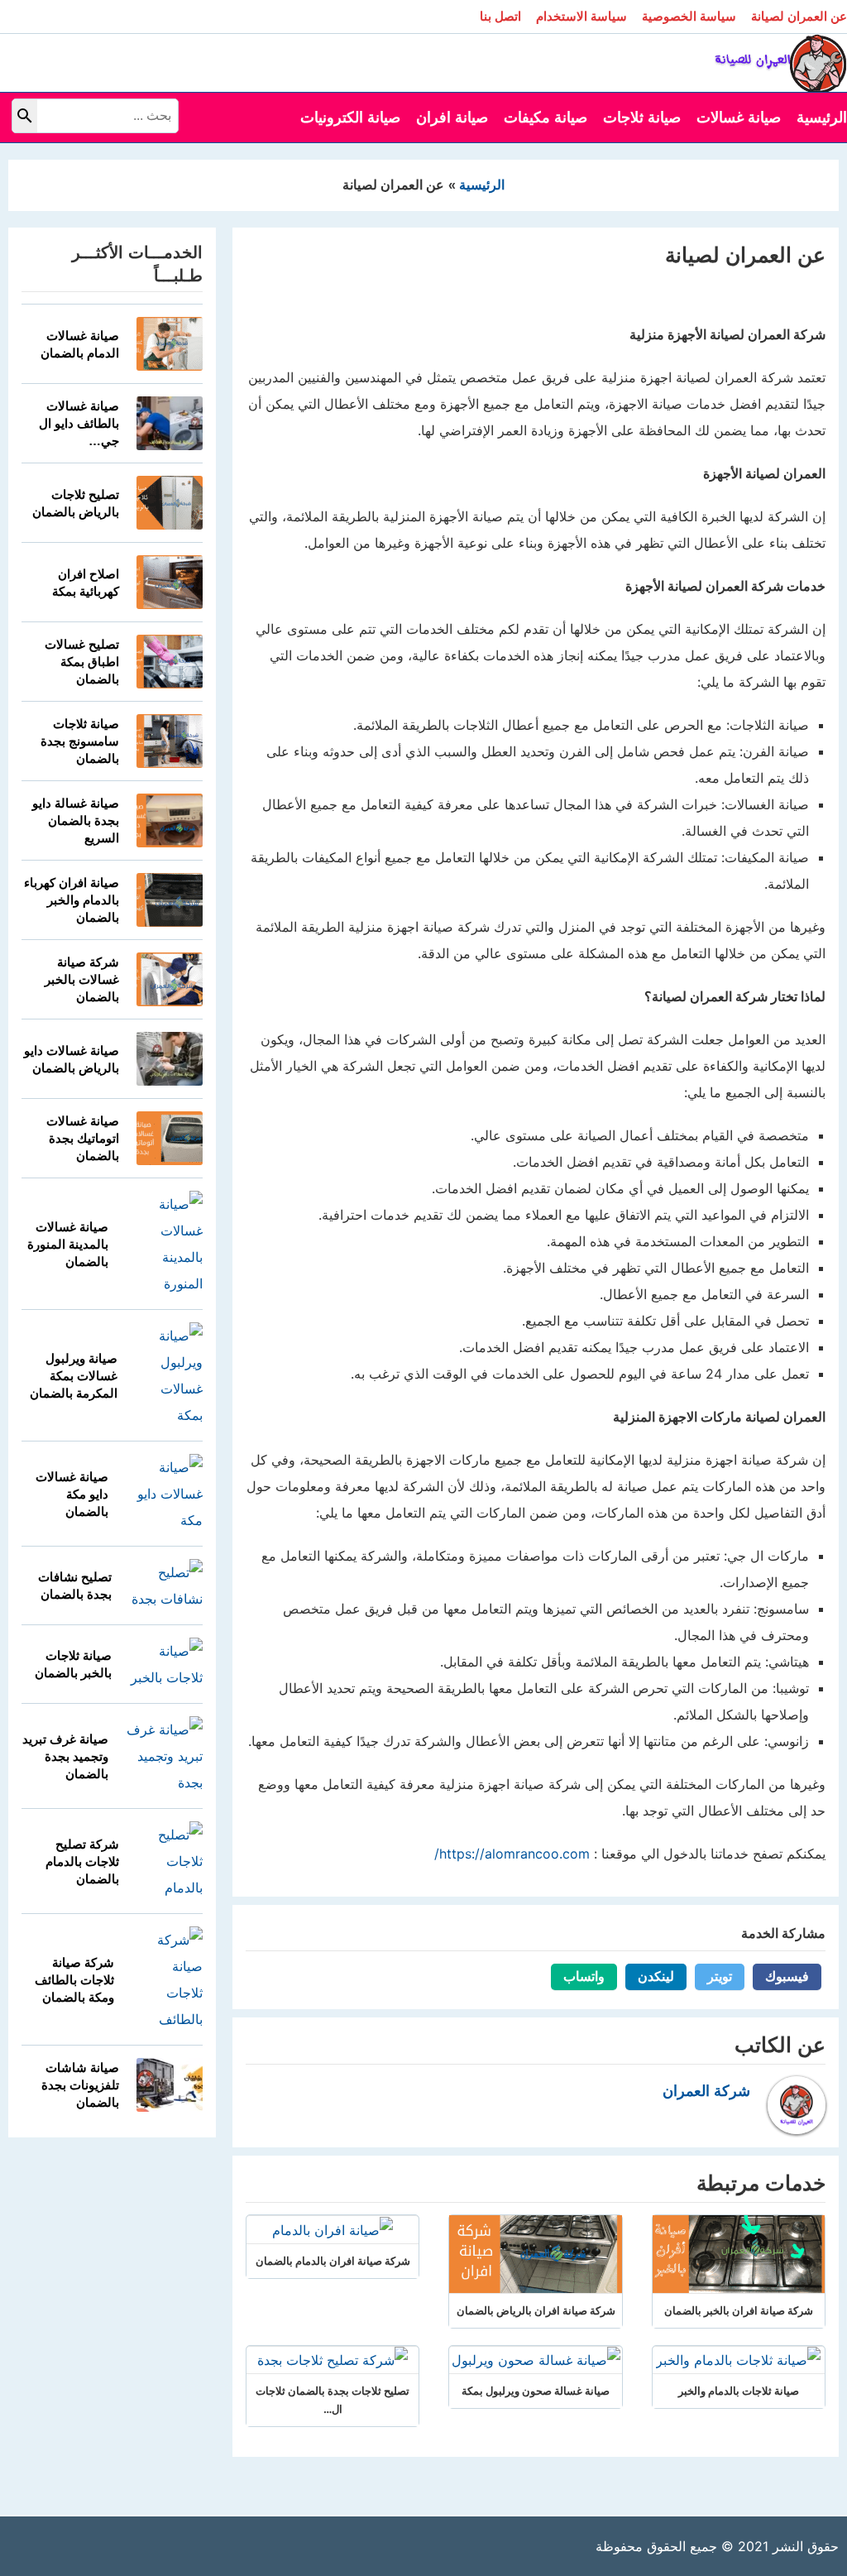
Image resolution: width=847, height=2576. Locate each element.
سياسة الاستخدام (581, 16)
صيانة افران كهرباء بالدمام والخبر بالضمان (72, 900)
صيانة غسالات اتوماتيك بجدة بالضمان (83, 1138)
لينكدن (650, 1976)
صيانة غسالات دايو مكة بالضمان (72, 1494)
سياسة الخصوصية (689, 16)
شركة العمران (706, 2091)
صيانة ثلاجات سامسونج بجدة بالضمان (80, 741)
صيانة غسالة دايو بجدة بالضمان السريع (76, 820)
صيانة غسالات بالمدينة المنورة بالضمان (68, 1244)
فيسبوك (781, 1976)
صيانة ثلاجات (642, 118)
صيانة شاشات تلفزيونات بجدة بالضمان (80, 2085)
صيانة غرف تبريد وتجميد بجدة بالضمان (65, 1756)
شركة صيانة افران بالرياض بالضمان (536, 2310)
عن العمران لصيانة (799, 16)
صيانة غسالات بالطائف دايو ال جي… (79, 423)
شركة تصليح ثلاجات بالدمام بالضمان (82, 1861)
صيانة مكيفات (546, 118)
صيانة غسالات (739, 118)
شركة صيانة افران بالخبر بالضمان (739, 2310)
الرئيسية (822, 118)
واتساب (578, 1976)
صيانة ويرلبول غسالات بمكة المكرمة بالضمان (74, 1376)
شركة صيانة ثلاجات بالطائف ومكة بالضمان (74, 1980)
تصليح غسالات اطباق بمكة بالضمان (82, 662)
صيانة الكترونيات (350, 118)
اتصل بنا (500, 16)
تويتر (713, 1976)
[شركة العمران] (781, 61)
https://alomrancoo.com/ (512, 1854)
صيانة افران (452, 118)
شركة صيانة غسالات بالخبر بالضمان (82, 979)
